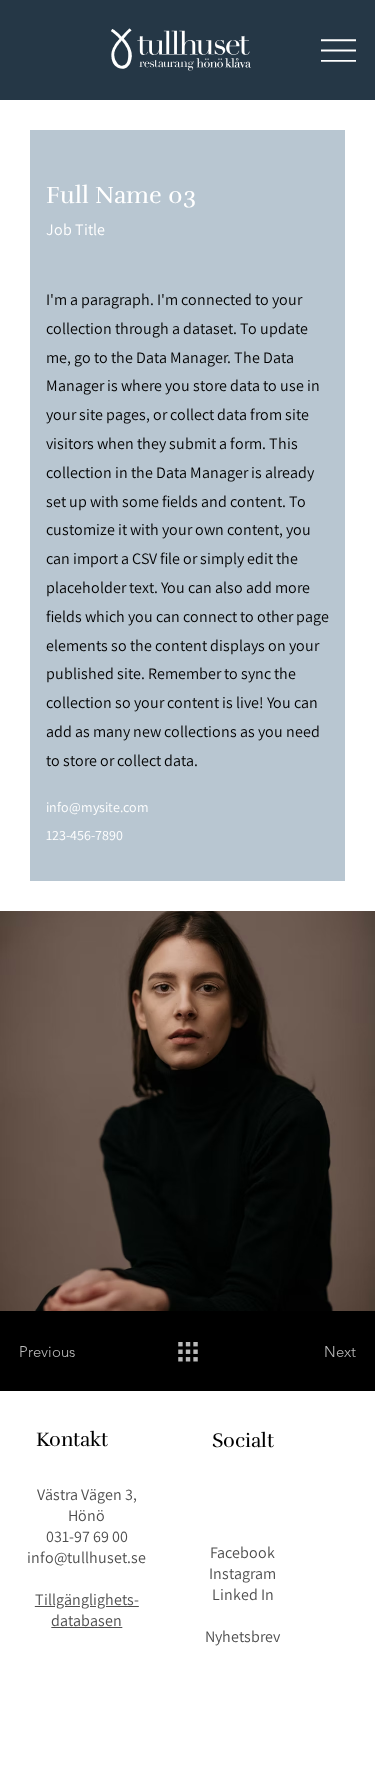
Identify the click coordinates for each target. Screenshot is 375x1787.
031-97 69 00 (87, 1536)
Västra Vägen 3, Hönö (87, 1505)
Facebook (242, 1552)
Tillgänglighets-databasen (87, 1610)
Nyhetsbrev (242, 1636)
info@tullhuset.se (86, 1557)
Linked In (243, 1594)
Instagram (242, 1573)
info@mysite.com (97, 807)
